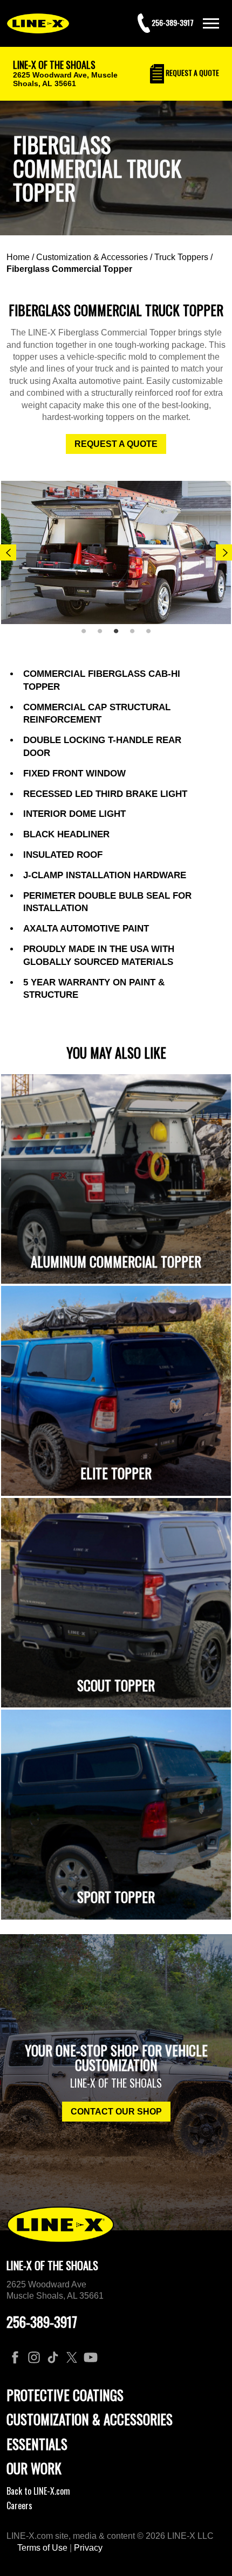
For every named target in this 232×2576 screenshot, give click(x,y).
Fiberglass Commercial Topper (69, 269)
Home (18, 257)
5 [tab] (152, 635)
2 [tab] (104, 635)
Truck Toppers (181, 257)
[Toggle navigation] (211, 23)
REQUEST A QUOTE (116, 444)
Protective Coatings (65, 2395)
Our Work (34, 2468)
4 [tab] (136, 635)
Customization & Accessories (92, 257)
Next (224, 552)
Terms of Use (42, 2548)
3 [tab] (120, 635)
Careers (19, 2505)
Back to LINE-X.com (38, 2491)
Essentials (37, 2444)
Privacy (88, 2548)
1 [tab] (87, 635)
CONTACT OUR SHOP (116, 2112)
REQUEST (192, 72)
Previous (8, 552)
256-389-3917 (42, 2322)
